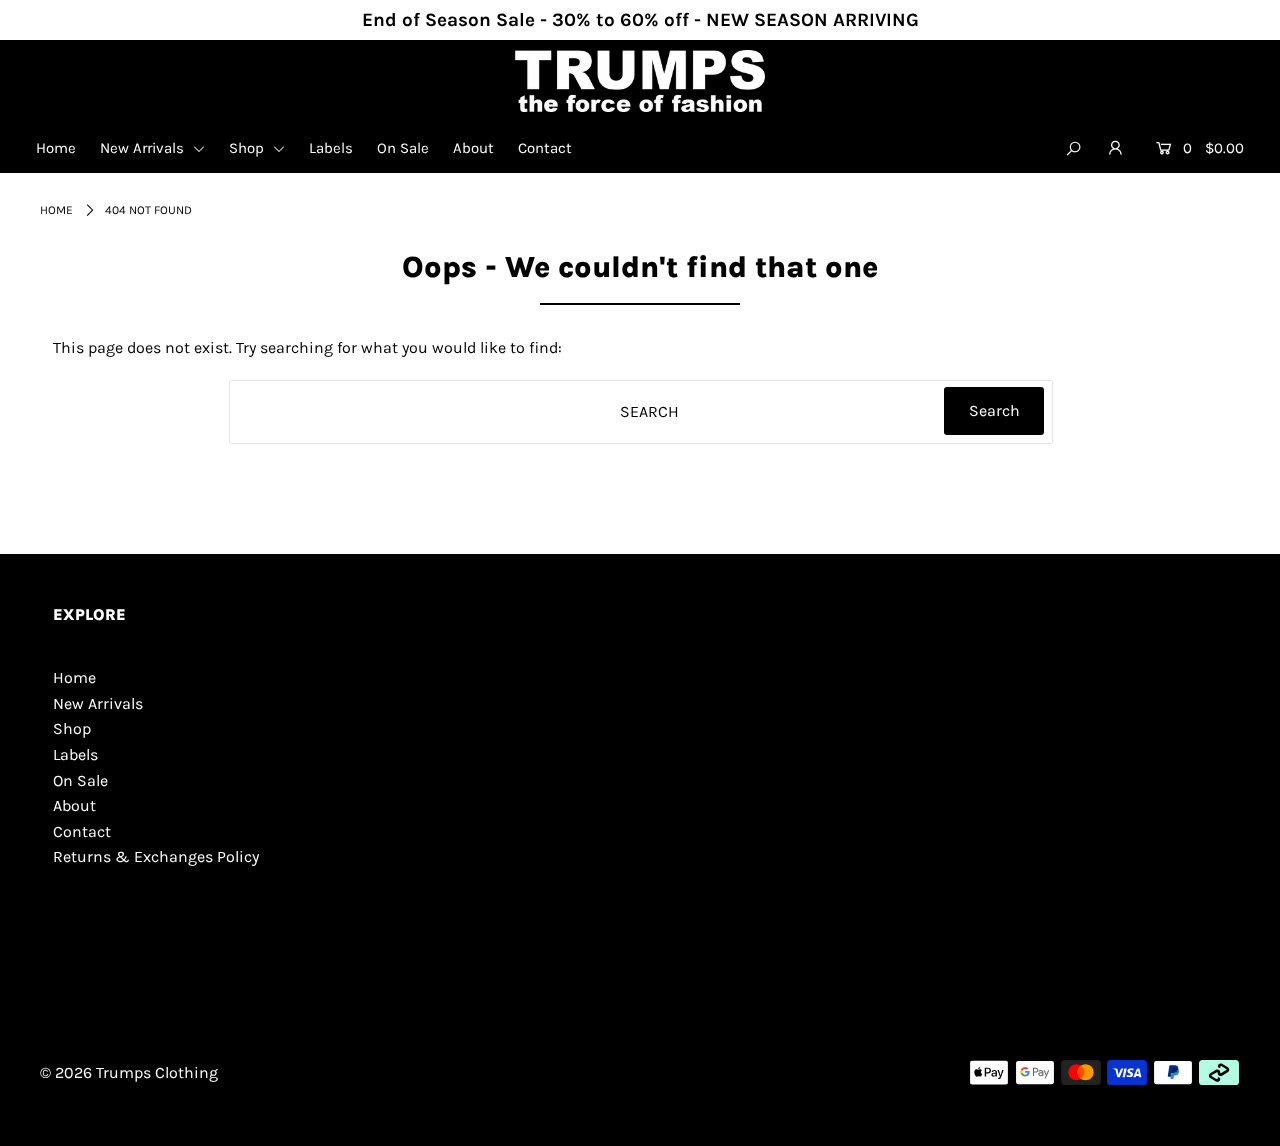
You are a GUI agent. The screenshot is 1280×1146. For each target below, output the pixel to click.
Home (56, 148)
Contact (545, 148)
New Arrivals (144, 148)
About (473, 148)
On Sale (403, 148)
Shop (248, 148)
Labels (331, 148)
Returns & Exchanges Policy (156, 856)
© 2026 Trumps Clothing (129, 1072)
